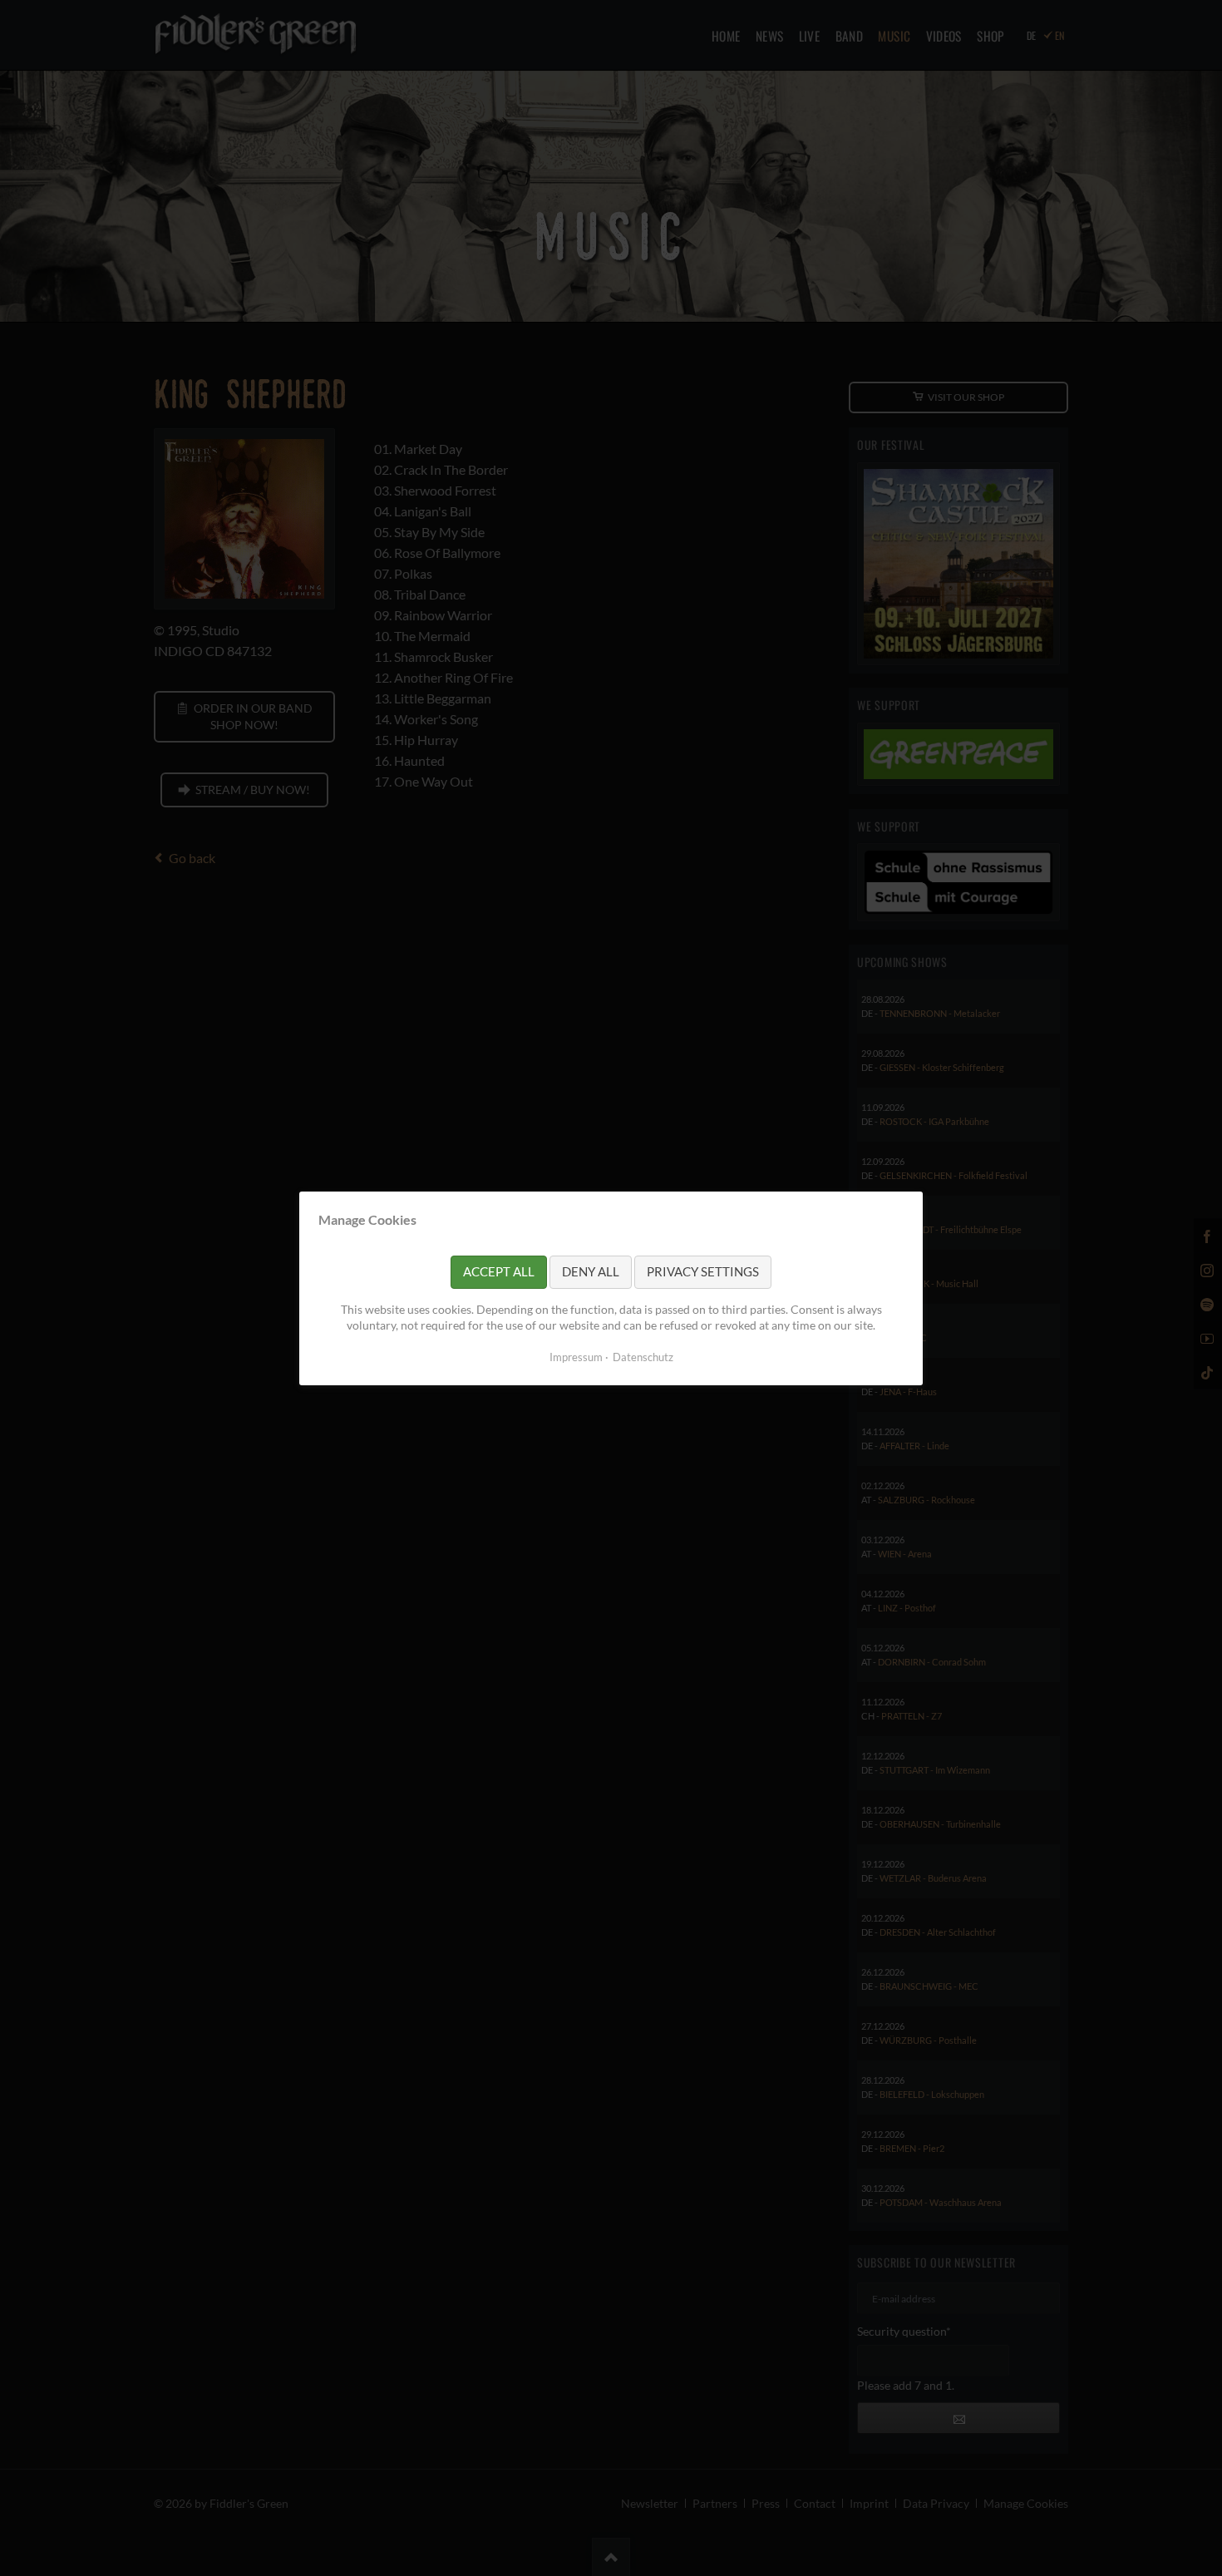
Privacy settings (703, 1271)
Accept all (499, 1271)
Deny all (591, 1271)
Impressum (576, 1356)
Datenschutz (643, 1356)
